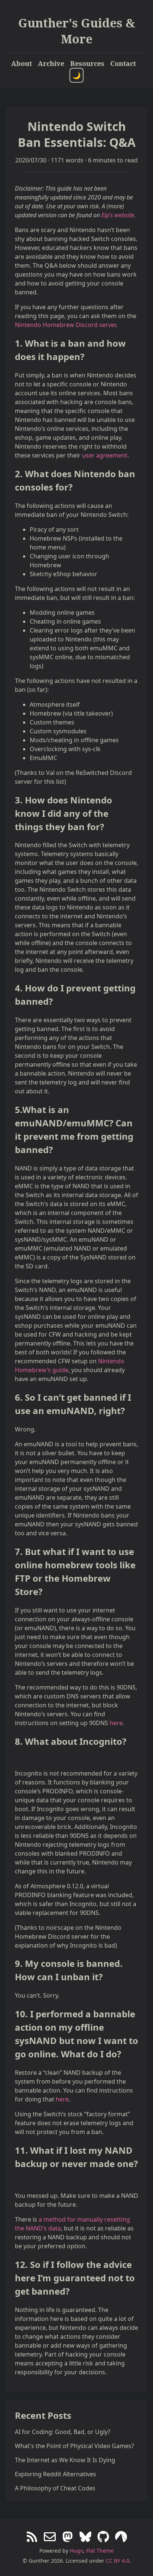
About (22, 63)
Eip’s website (118, 215)
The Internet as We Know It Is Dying (65, 2460)
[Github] (103, 2537)
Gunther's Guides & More (77, 31)
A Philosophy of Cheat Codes (55, 2488)
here (116, 1723)
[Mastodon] (68, 2537)
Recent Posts (43, 2415)
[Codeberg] (121, 2537)
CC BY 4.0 (118, 2561)
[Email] (50, 2537)
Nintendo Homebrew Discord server (65, 325)
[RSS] (32, 2537)
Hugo (76, 2551)
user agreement (105, 455)
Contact (123, 63)
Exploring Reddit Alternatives (56, 2474)
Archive (51, 63)
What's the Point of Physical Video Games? (74, 2446)
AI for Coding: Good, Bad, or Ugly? (63, 2432)
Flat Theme (100, 2551)
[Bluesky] (85, 2537)
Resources (87, 63)
